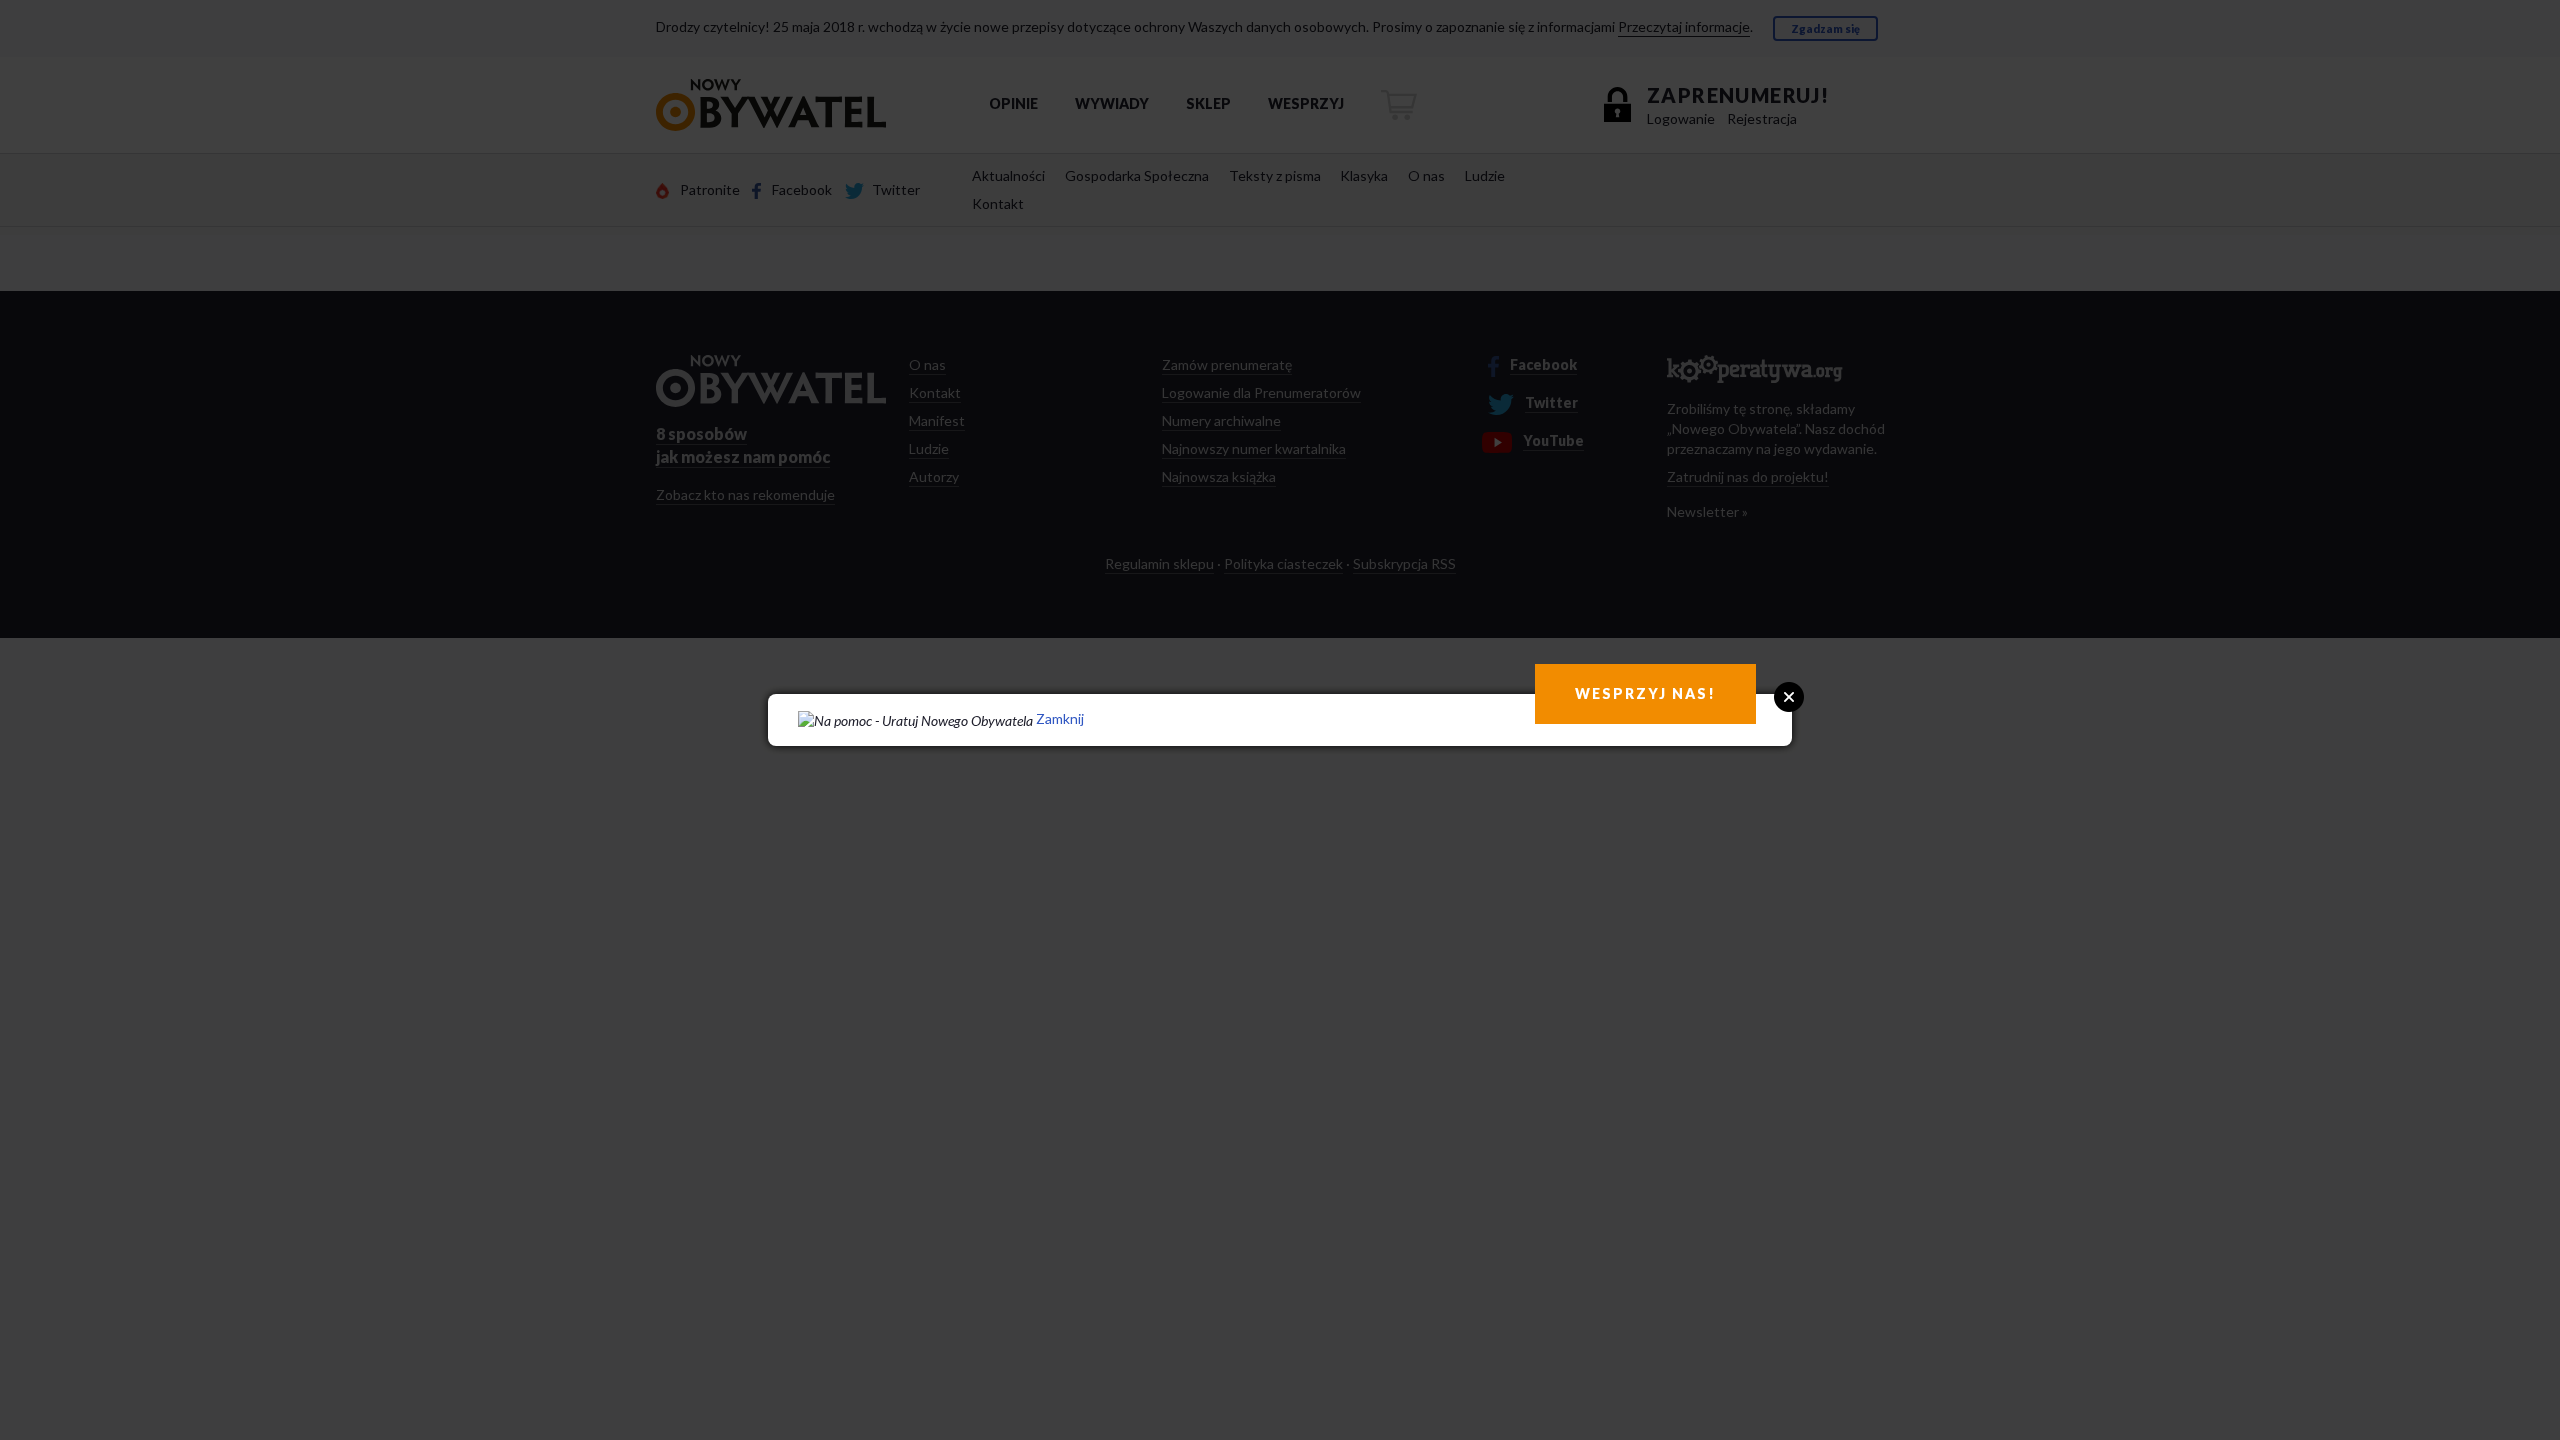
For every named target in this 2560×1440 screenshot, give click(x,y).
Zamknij (1060, 718)
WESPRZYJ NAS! (1645, 693)
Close (1789, 697)
